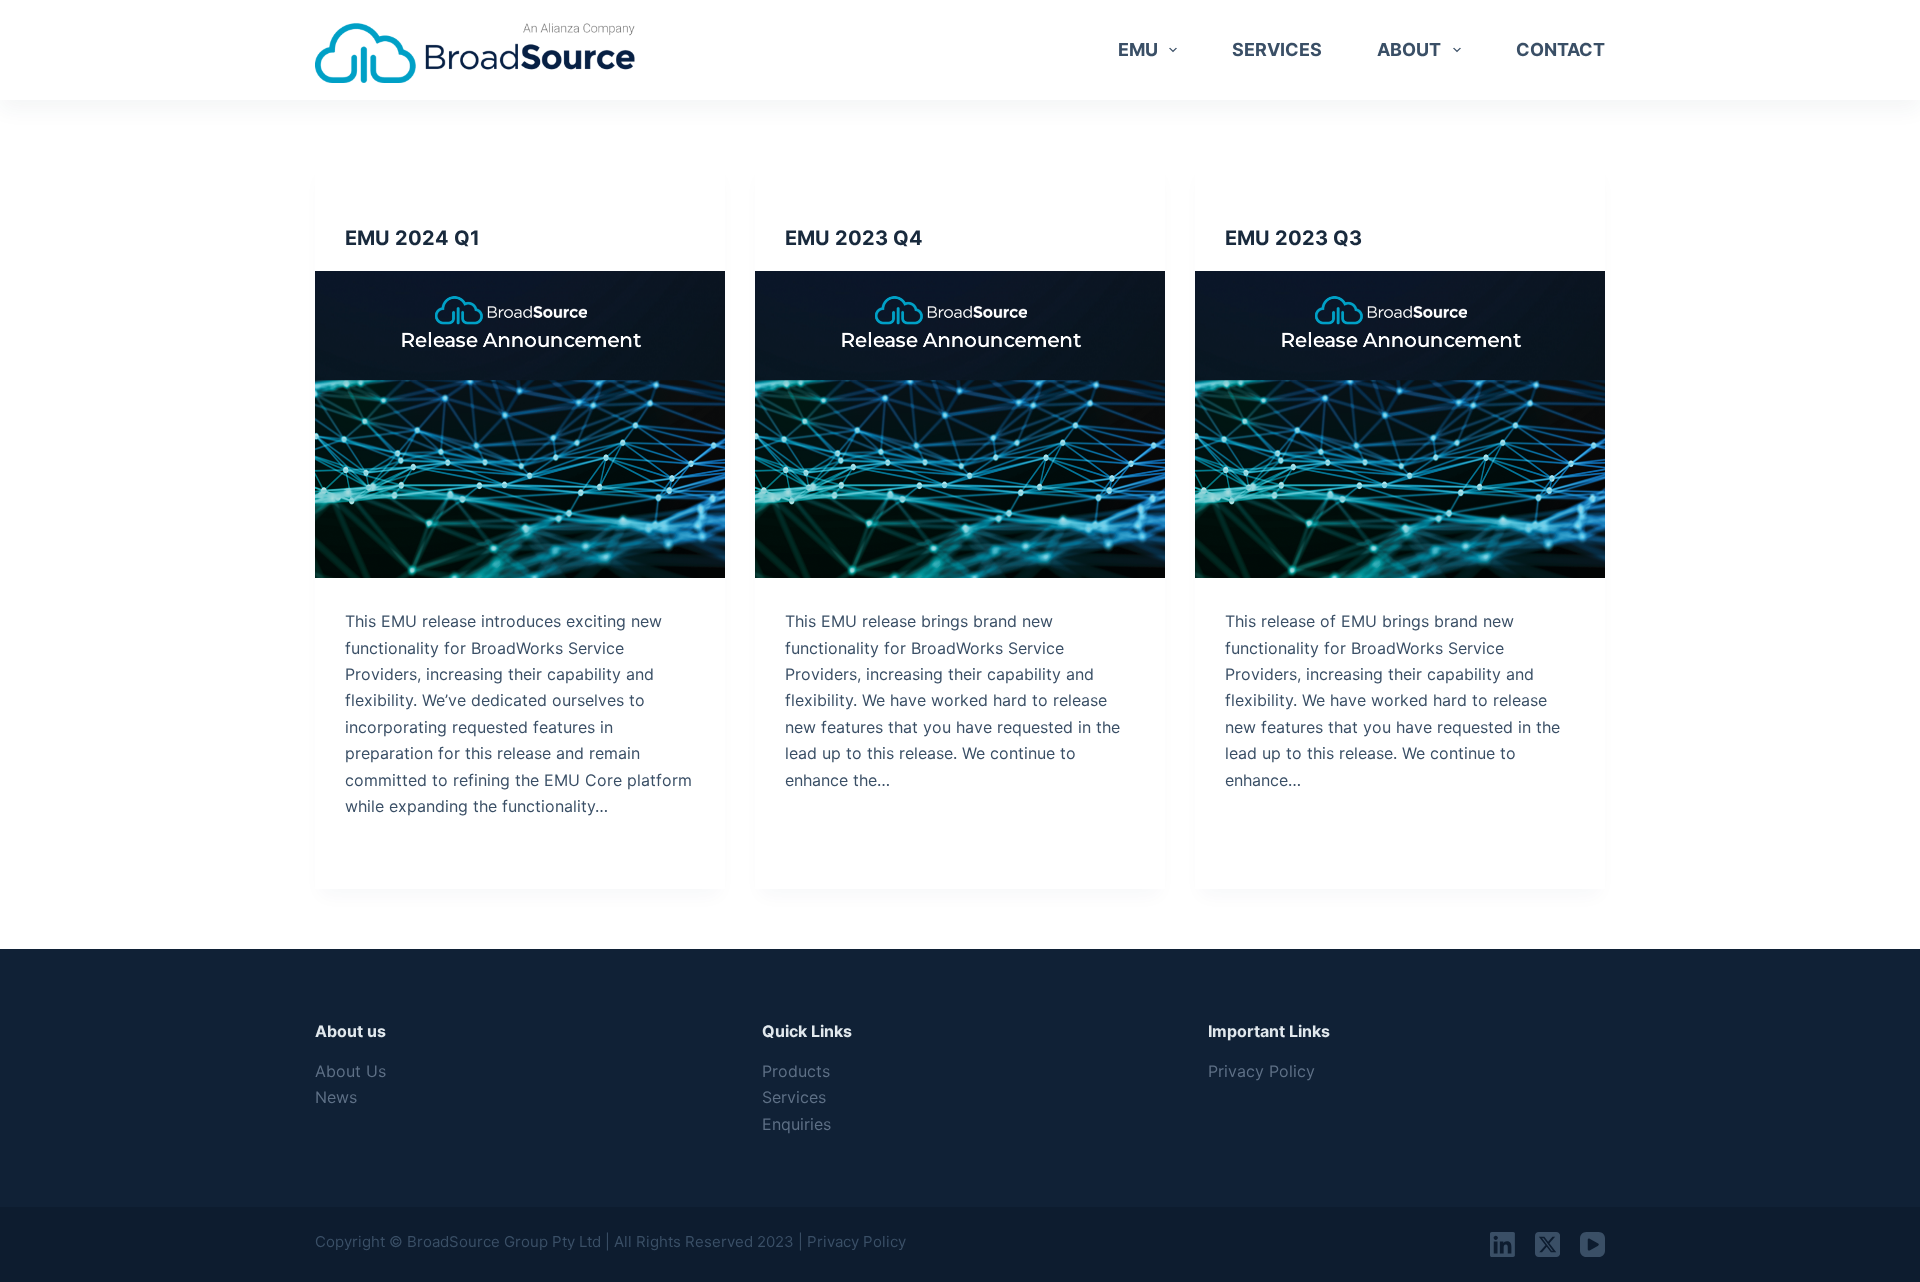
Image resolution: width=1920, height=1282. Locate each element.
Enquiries (796, 1124)
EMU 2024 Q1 (412, 238)
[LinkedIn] (1502, 1244)
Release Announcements (429, 199)
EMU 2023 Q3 (1293, 238)
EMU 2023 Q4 (854, 238)
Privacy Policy (1261, 1071)
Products (796, 1071)
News (336, 1097)
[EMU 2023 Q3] (1400, 425)
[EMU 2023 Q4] (960, 425)
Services (1277, 49)
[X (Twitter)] (1547, 1244)
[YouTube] (1592, 1244)
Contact (1560, 49)
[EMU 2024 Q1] (520, 425)
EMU (1138, 49)
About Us (350, 1071)
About (1409, 49)
